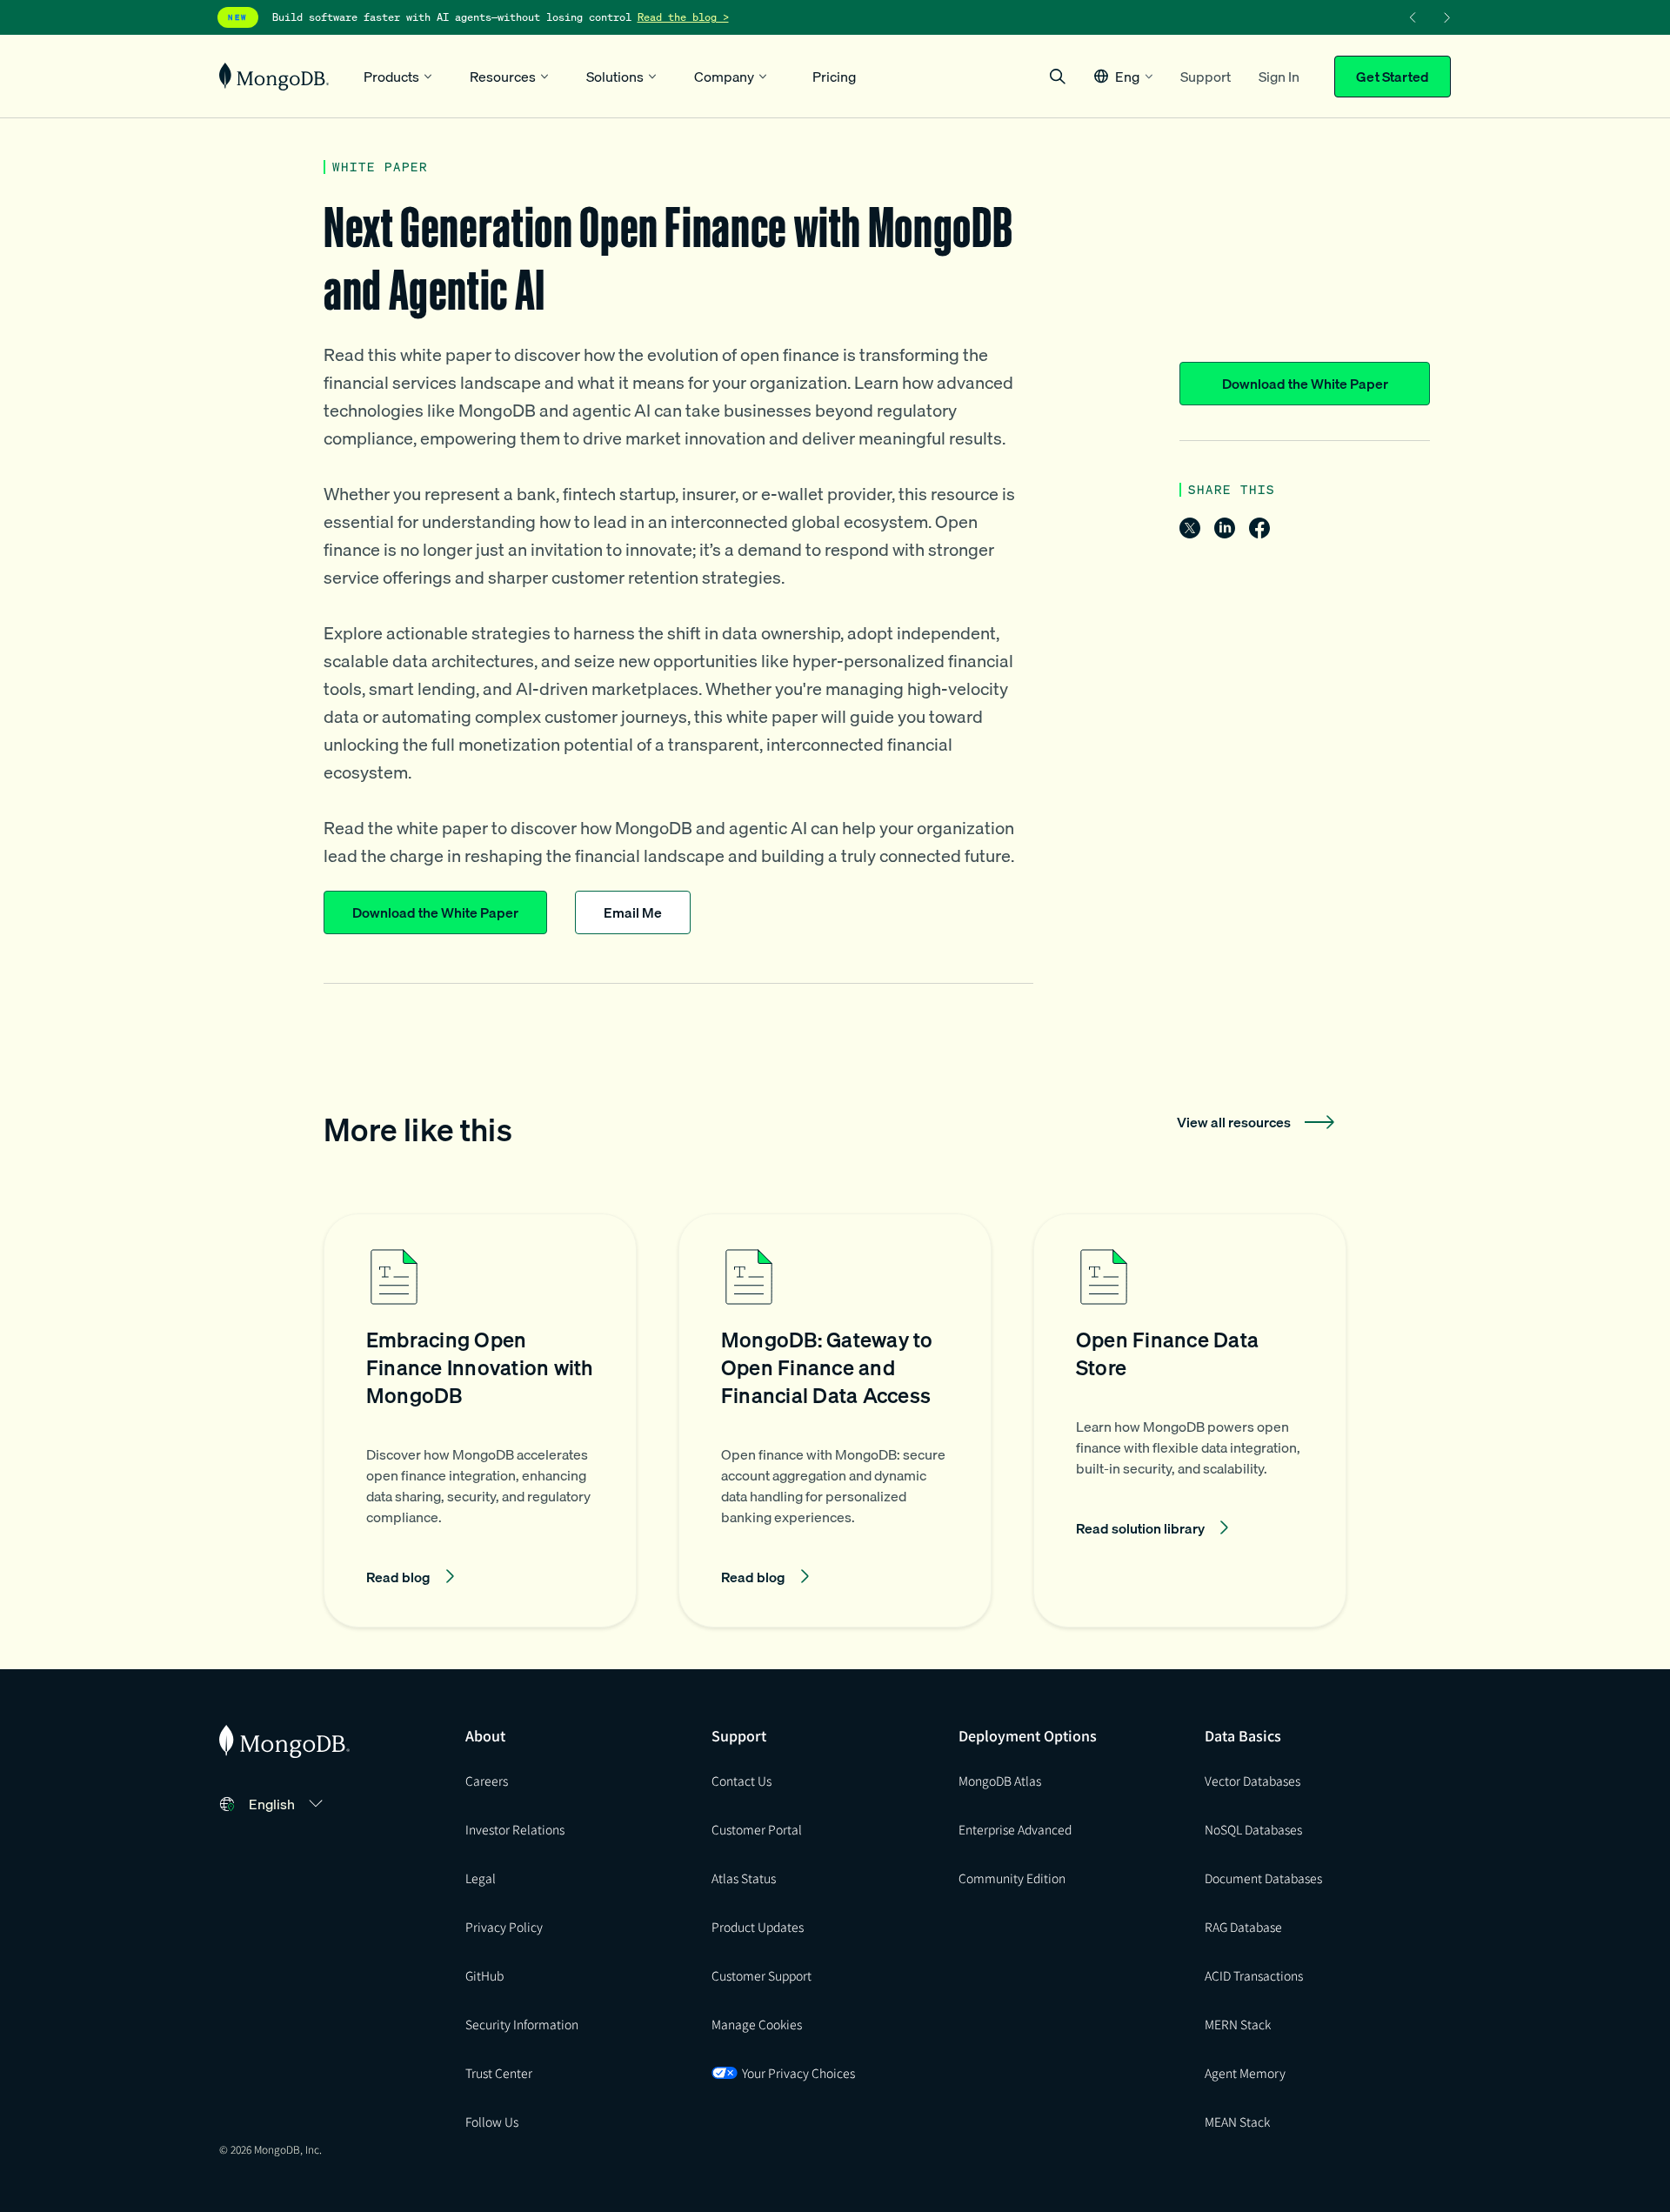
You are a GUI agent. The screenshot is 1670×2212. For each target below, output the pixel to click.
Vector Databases (1252, 1781)
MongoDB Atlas (1000, 1781)
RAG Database (1243, 1927)
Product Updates (758, 1927)
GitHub (484, 1975)
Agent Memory (1245, 2073)
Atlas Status (744, 1878)
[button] (1123, 76)
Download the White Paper (1305, 384)
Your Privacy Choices (798, 2073)
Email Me (633, 912)
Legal (481, 1878)
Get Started (1393, 77)
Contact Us (741, 1781)
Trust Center (499, 2073)
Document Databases (1263, 1878)
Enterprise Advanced (1015, 1829)
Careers (487, 1781)
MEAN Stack (1237, 2122)
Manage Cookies (757, 2024)
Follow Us (492, 2122)
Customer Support (762, 1975)
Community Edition (1012, 1878)
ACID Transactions (1254, 1975)
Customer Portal (757, 1829)
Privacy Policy (504, 1927)
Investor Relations (515, 1829)
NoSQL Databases (1253, 1829)
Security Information (522, 2024)
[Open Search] (1058, 76)
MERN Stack (1238, 2024)
